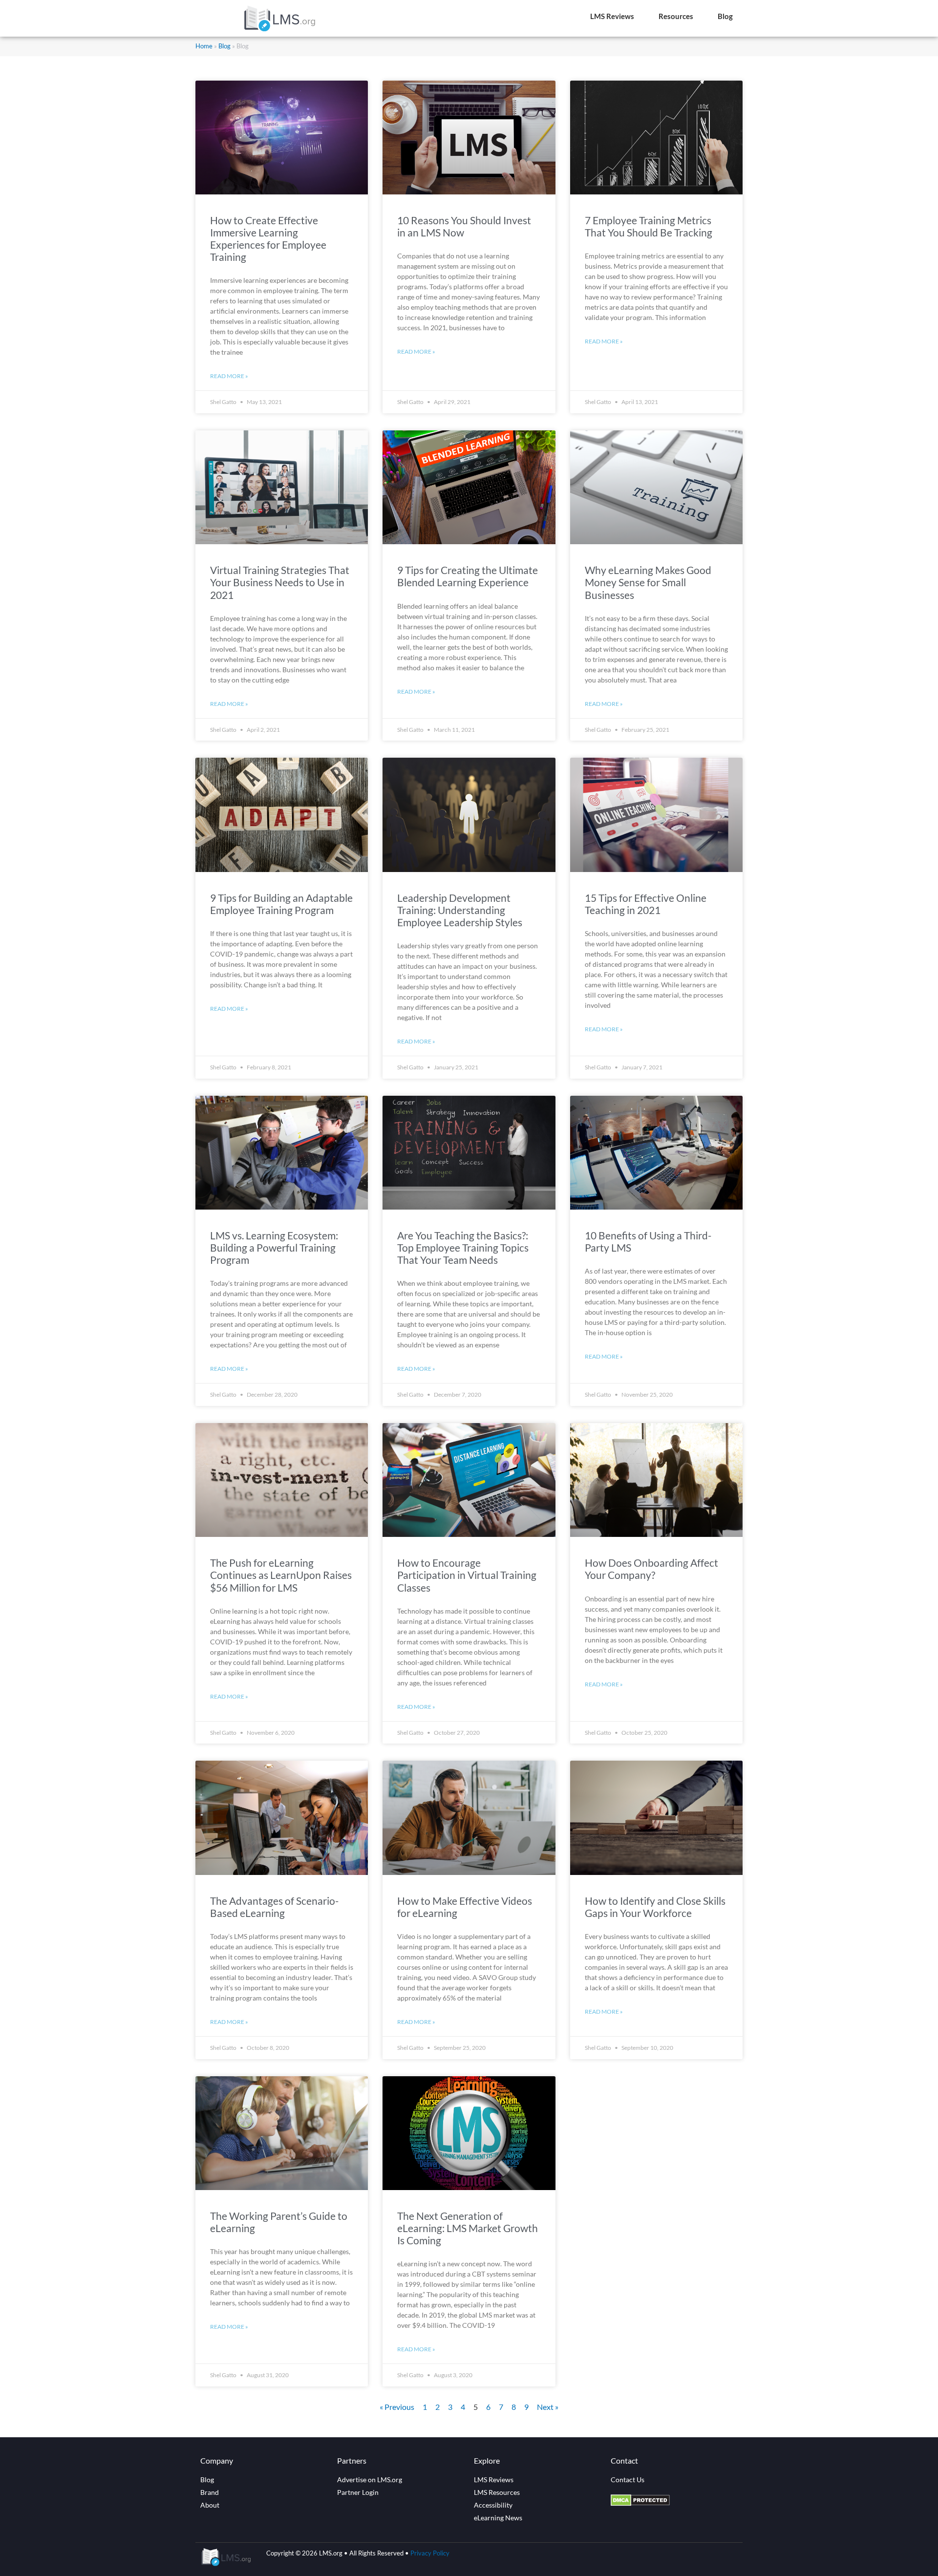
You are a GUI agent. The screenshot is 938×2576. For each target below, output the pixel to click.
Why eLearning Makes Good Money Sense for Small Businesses (648, 582)
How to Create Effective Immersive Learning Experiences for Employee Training (268, 239)
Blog (725, 16)
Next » (548, 2407)
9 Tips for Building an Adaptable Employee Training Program (281, 904)
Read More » (229, 376)
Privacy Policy (430, 2553)
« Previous (397, 2407)
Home (204, 46)
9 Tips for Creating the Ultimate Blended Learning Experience (468, 576)
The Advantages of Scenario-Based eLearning (274, 1907)
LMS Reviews (612, 16)
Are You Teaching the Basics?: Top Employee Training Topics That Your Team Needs (463, 1247)
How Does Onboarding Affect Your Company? (651, 1569)
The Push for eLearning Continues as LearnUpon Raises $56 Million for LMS (281, 1575)
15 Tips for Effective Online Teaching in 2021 (646, 904)
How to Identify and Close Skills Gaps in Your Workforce (655, 1907)
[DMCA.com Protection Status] (640, 2503)
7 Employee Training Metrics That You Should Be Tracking (649, 226)
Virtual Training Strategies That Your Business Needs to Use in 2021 (280, 582)
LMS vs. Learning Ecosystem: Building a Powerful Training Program (274, 1247)
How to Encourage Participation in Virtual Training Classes (467, 1575)
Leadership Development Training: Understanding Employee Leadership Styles (460, 910)
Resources (676, 16)
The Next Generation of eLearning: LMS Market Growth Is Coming (468, 2228)
